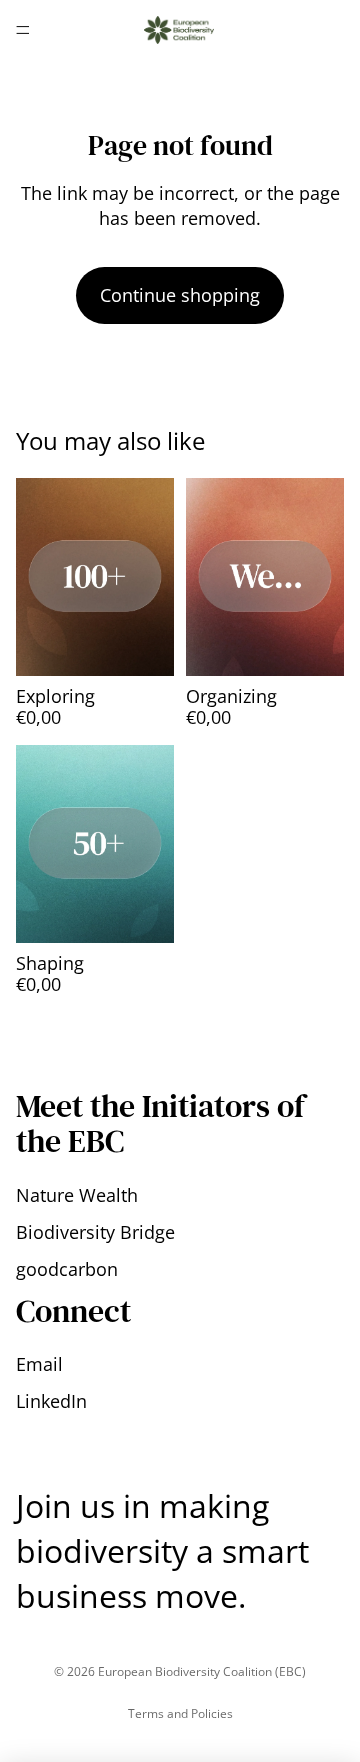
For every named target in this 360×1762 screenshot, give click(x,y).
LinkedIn (51, 1401)
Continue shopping (180, 295)
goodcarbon (67, 1269)
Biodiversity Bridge (95, 1232)
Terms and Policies (180, 1713)
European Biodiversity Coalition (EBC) (202, 1671)
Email (39, 1364)
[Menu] (23, 30)
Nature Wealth (77, 1195)
